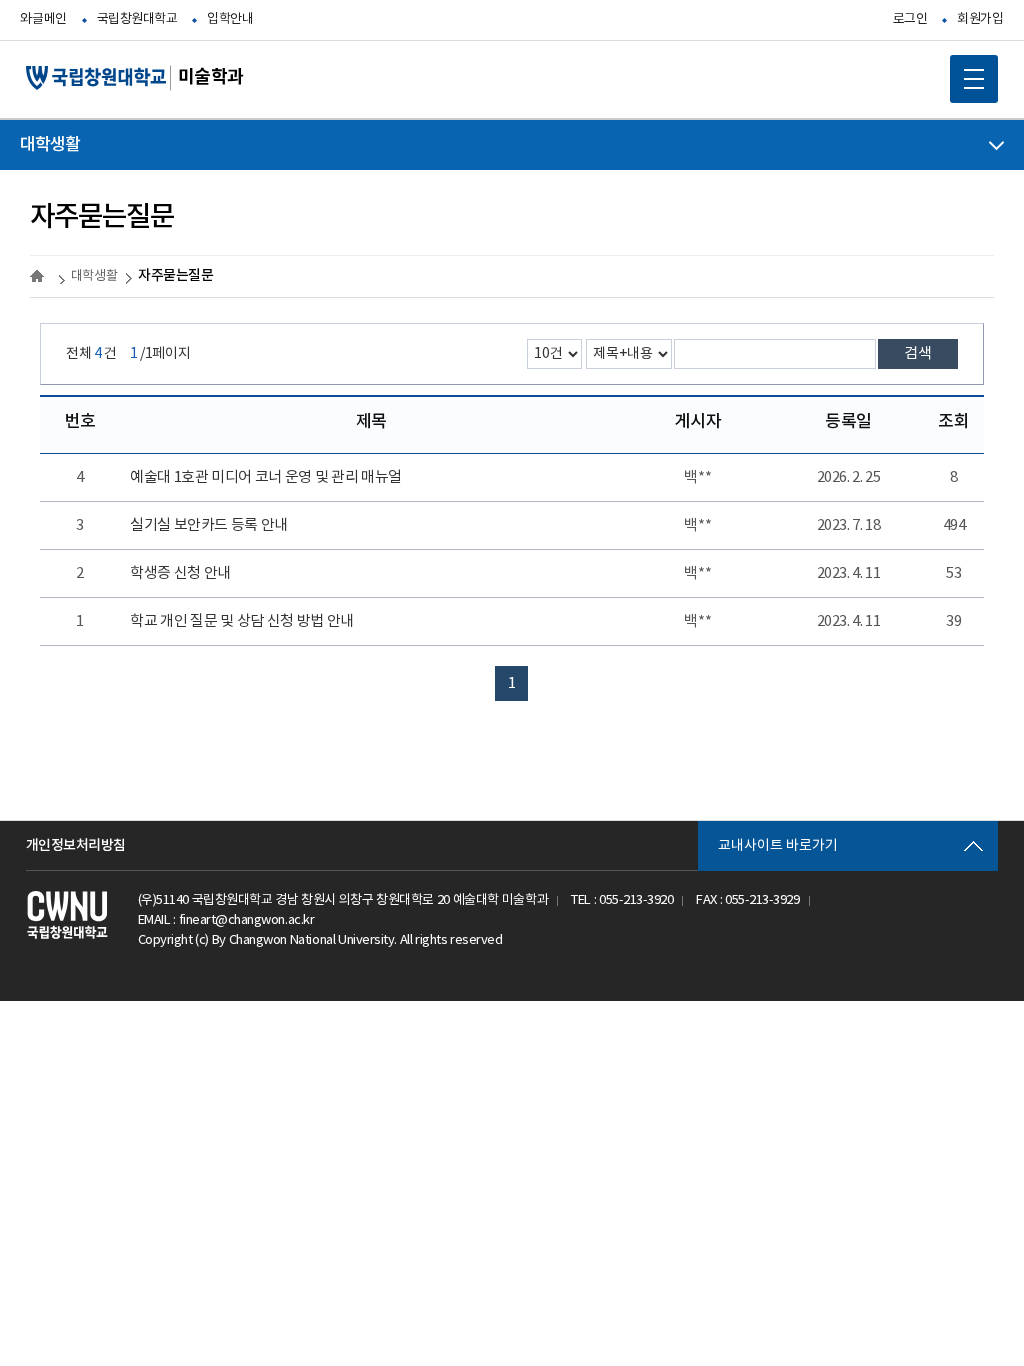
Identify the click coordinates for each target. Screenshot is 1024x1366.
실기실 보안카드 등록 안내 (209, 525)
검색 (918, 353)
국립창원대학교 (137, 19)
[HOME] (40, 276)
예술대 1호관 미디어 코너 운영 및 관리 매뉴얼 (266, 477)
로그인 (910, 19)
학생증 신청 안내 (180, 573)
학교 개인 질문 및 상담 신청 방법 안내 (241, 621)
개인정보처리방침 (76, 845)
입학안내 (230, 19)
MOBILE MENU (974, 79)
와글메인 (43, 19)
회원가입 (980, 19)
